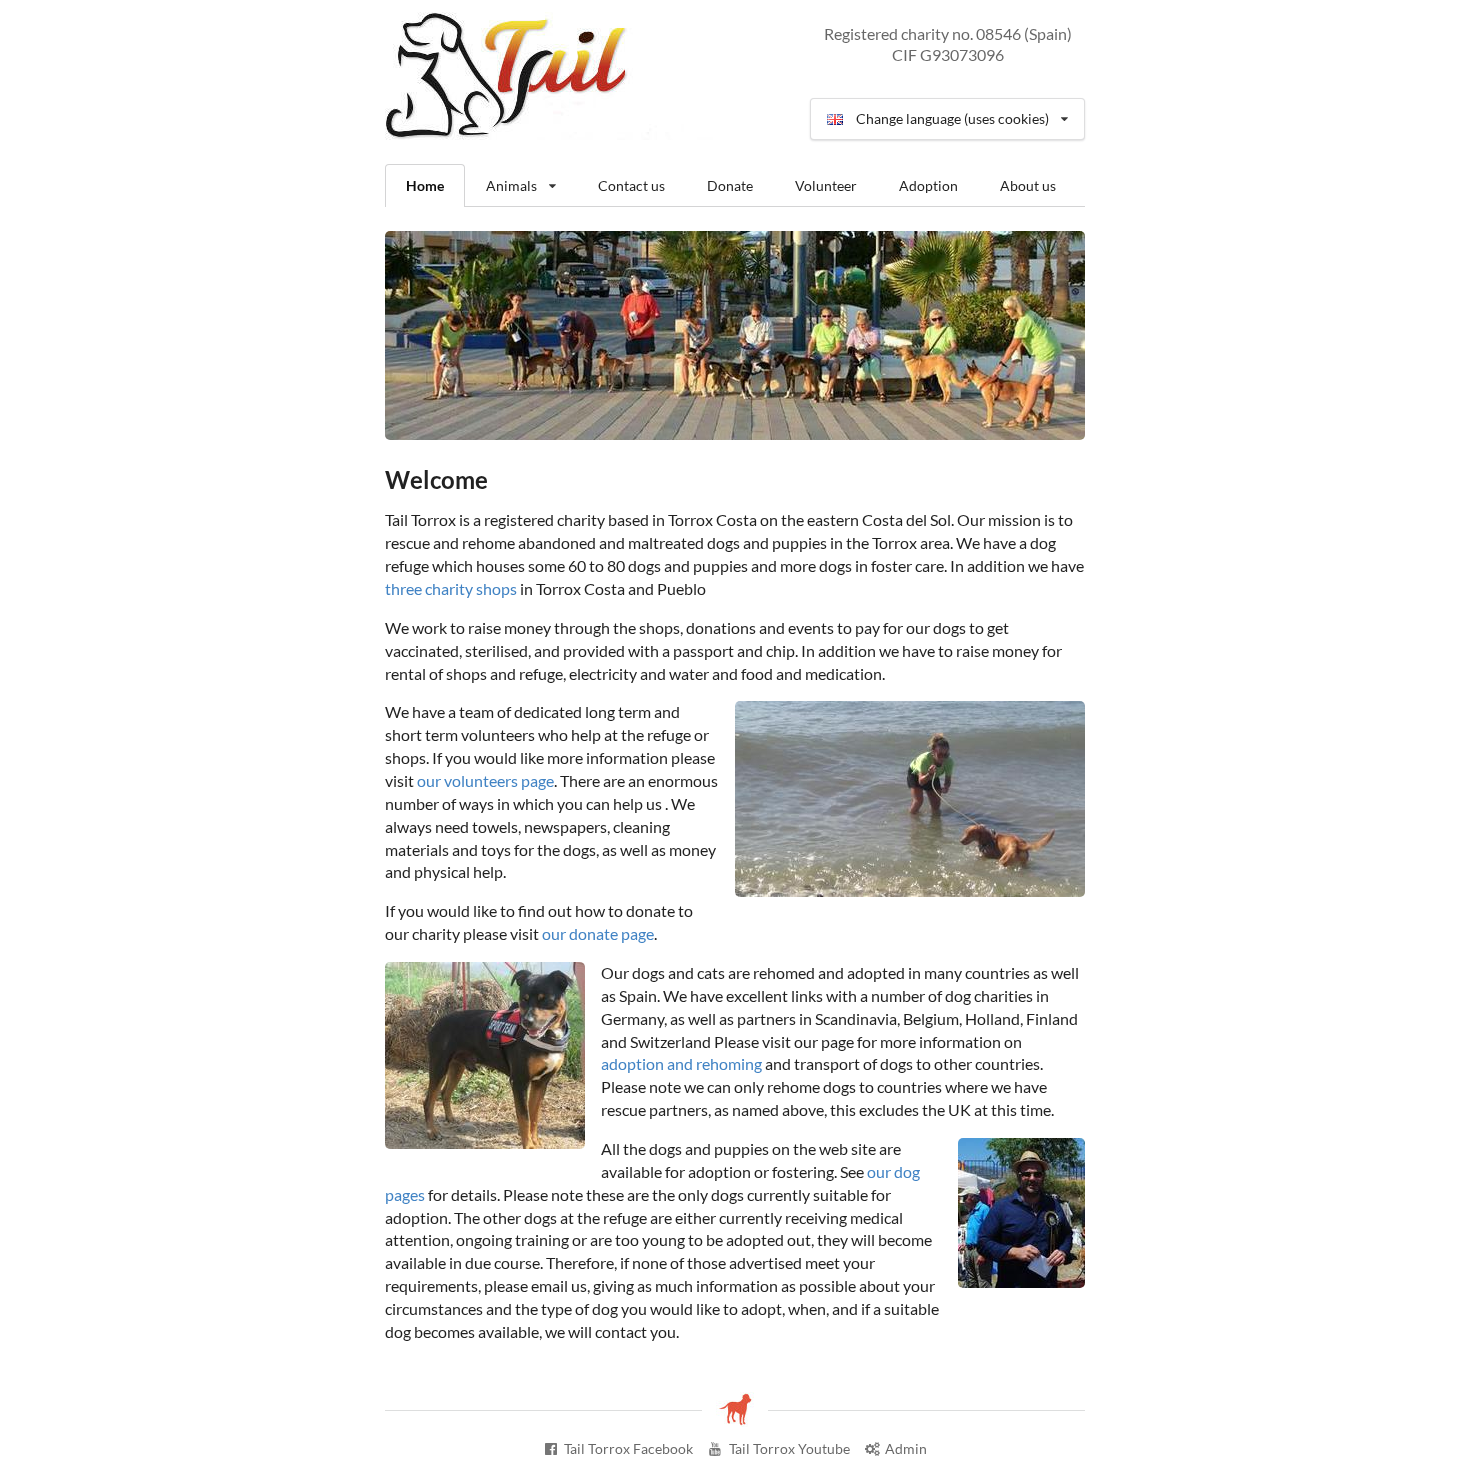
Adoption (928, 185)
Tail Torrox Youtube (789, 1448)
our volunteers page (485, 780)
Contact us (631, 185)
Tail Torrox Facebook (628, 1448)
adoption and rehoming (681, 1063)
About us (1028, 185)
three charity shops (451, 588)
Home (425, 185)
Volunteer (826, 185)
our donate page (598, 933)
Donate (730, 185)
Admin (906, 1448)
